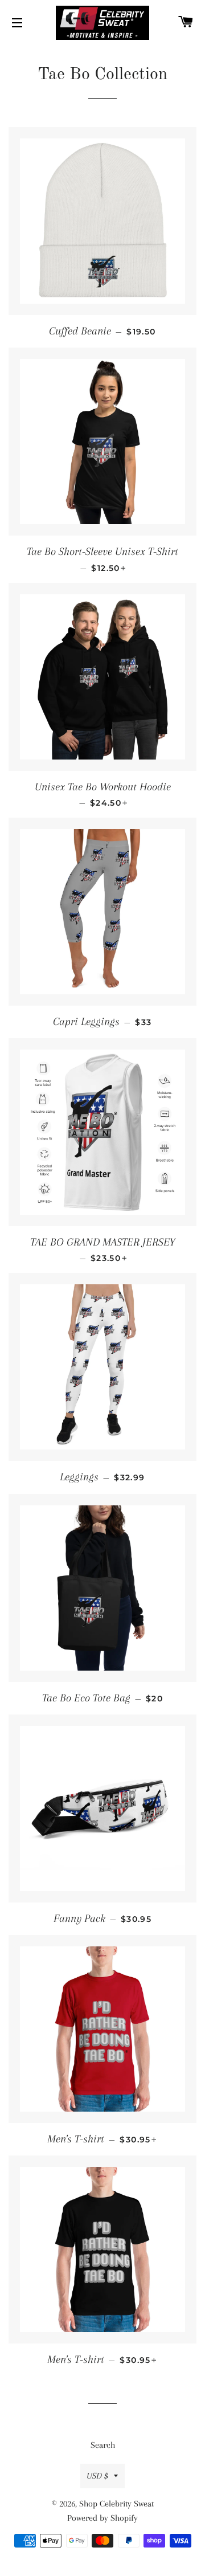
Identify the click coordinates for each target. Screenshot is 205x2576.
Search (103, 2445)
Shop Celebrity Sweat (116, 2504)
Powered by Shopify (102, 2518)
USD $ (97, 2476)
